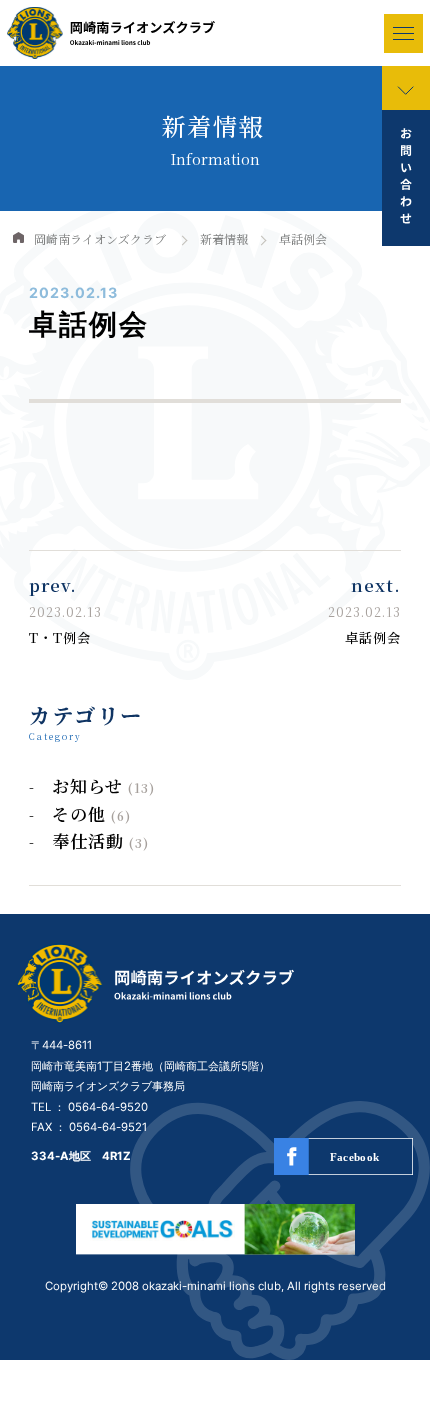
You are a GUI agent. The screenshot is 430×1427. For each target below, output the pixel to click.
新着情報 (224, 238)
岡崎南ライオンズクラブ (100, 238)
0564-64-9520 (108, 1107)
